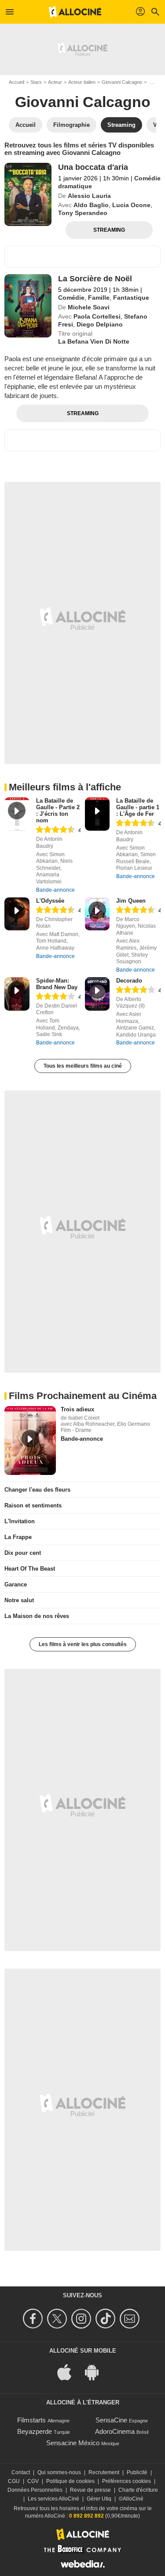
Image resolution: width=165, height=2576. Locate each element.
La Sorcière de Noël (95, 279)
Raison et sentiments (33, 1505)
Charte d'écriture (138, 2490)
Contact (21, 2472)
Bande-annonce (55, 890)
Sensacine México (73, 2443)
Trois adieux (77, 1409)
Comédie (71, 298)
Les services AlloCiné (53, 2499)
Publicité (137, 2472)
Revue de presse (90, 2490)
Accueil (16, 82)
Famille (99, 298)
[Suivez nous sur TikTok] (107, 2319)
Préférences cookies (126, 2481)
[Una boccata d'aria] (28, 194)
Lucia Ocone (131, 205)
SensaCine (111, 2420)
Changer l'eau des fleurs (37, 1490)
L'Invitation (20, 1521)
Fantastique (131, 298)
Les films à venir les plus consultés (83, 1644)
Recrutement (104, 2472)
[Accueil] (75, 12)
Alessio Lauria (89, 196)
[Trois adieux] (30, 1440)
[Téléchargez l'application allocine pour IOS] (69, 2371)
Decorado (129, 981)
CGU (14, 2481)
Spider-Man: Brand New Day (57, 984)
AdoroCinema (115, 2431)
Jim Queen (131, 901)
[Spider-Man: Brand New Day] (17, 994)
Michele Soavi (89, 307)
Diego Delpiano (100, 324)
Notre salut (19, 1600)
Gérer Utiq (99, 2499)
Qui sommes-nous (59, 2472)
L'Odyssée (50, 901)
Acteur (55, 82)
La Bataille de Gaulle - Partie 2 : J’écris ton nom (58, 811)
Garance (16, 1584)
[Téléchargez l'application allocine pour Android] (96, 2371)
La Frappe (18, 1537)
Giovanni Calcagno (122, 82)
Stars (36, 82)
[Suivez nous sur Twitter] (58, 2319)
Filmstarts (31, 2420)
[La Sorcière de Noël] (28, 306)
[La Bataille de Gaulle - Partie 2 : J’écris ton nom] (17, 814)
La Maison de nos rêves (37, 1616)
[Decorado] (97, 994)
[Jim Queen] (97, 914)
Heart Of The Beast (30, 1569)
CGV (33, 2481)
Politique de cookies (70, 2481)
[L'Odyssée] (17, 914)
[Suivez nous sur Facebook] (34, 2319)
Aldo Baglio (91, 205)
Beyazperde (35, 2431)
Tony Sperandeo (83, 213)
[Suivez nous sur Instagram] (82, 2319)
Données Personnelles (35, 2490)
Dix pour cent (23, 1553)
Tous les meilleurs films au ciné (83, 1066)
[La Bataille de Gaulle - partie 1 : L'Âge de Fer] (97, 814)
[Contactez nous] (131, 2319)
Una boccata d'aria (93, 167)
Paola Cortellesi (97, 316)
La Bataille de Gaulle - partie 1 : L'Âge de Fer (138, 807)
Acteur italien (82, 82)
